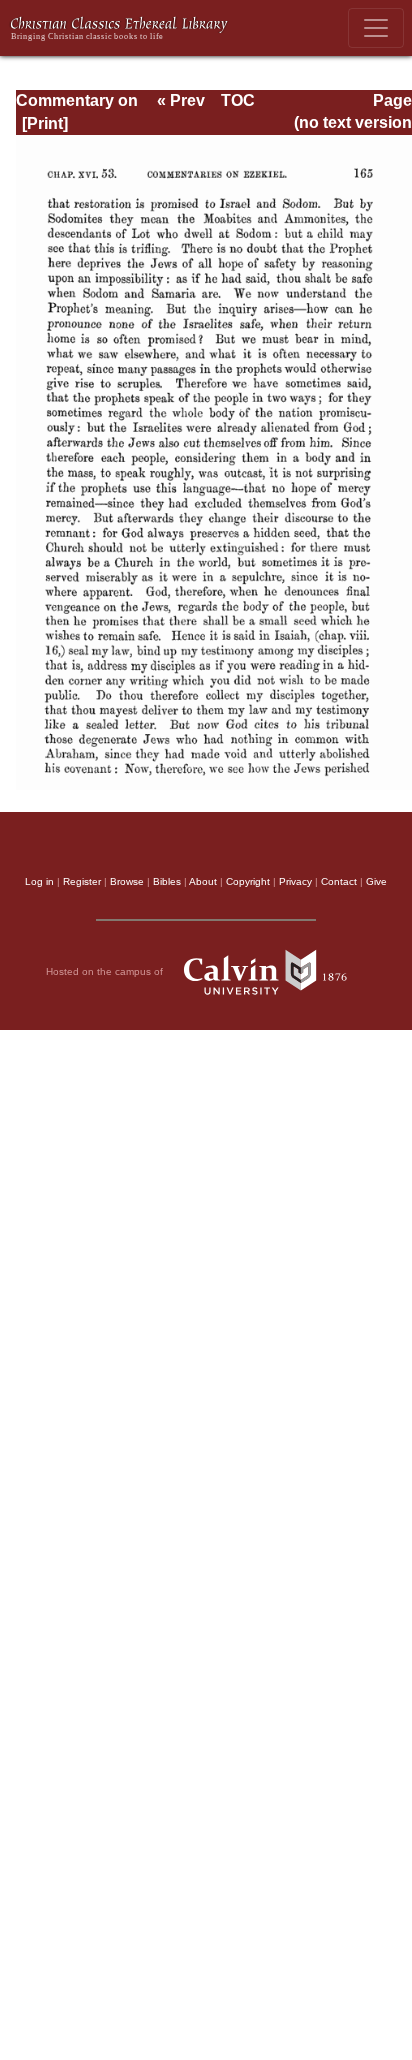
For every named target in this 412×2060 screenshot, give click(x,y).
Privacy (295, 881)
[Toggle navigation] (376, 28)
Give (376, 881)
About (203, 881)
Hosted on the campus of (106, 971)
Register (82, 881)
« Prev (181, 100)
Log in (39, 881)
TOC (238, 100)
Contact (339, 881)
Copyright (248, 881)
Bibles (167, 881)
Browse (127, 881)
